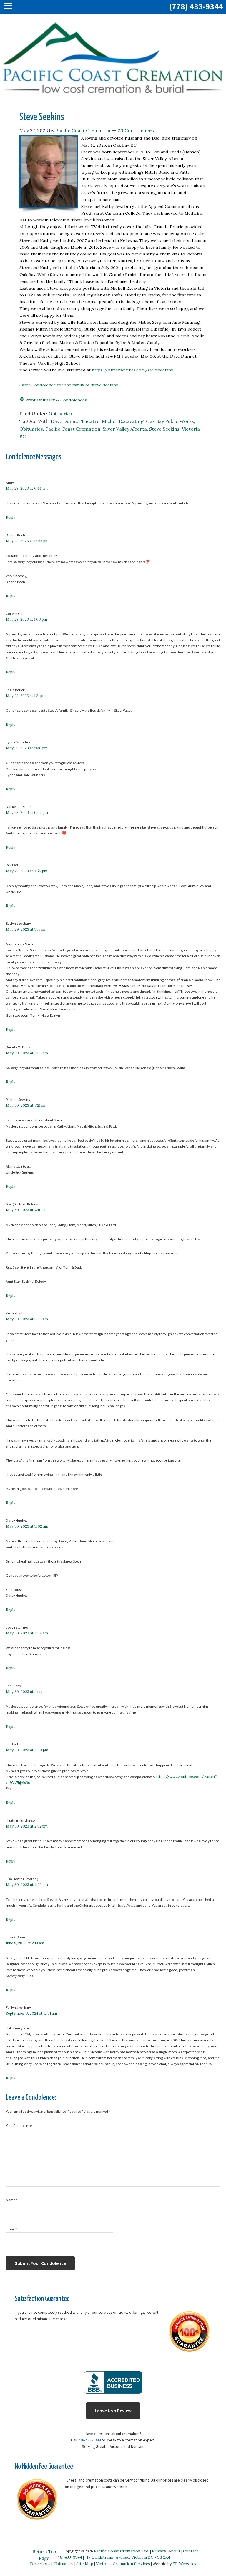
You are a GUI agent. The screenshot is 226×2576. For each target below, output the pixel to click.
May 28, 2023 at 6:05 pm (27, 813)
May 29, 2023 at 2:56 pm (27, 1053)
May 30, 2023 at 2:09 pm (27, 1750)
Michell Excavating (123, 421)
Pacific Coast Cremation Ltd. (122, 2551)
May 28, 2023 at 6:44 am (27, 488)
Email (11, 2229)
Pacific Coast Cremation (73, 429)
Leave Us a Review (113, 2411)
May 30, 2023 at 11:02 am (27, 1526)
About (175, 2551)
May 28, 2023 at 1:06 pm (26, 619)
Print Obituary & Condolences (55, 400)
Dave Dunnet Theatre (75, 421)
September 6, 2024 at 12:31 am (31, 2013)
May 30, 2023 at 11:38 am (27, 1633)
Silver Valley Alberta (125, 429)
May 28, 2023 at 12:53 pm (27, 541)
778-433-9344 (89, 2440)
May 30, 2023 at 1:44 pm (26, 1692)
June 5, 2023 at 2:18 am (25, 1943)
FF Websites (184, 2564)
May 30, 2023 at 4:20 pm (27, 1885)
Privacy (159, 2551)
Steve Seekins (164, 429)
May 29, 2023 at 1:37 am (26, 929)
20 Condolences (136, 130)
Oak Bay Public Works (170, 421)
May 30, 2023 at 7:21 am (26, 1105)
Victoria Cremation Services (123, 2564)
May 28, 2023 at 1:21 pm (26, 696)
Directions (40, 2564)
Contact (191, 2551)
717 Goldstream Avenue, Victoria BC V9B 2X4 (128, 2557)
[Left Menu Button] (10, 7)
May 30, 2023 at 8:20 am (27, 1319)
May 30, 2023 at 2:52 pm (27, 1826)
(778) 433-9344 (196, 6)
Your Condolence (19, 2126)
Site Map (85, 2564)
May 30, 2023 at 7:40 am (27, 1210)
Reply (11, 517)
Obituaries (60, 414)
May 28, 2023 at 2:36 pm (27, 748)
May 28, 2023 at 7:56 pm (27, 871)
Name (12, 2200)
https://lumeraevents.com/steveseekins (132, 370)
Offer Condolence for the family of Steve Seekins (69, 385)
